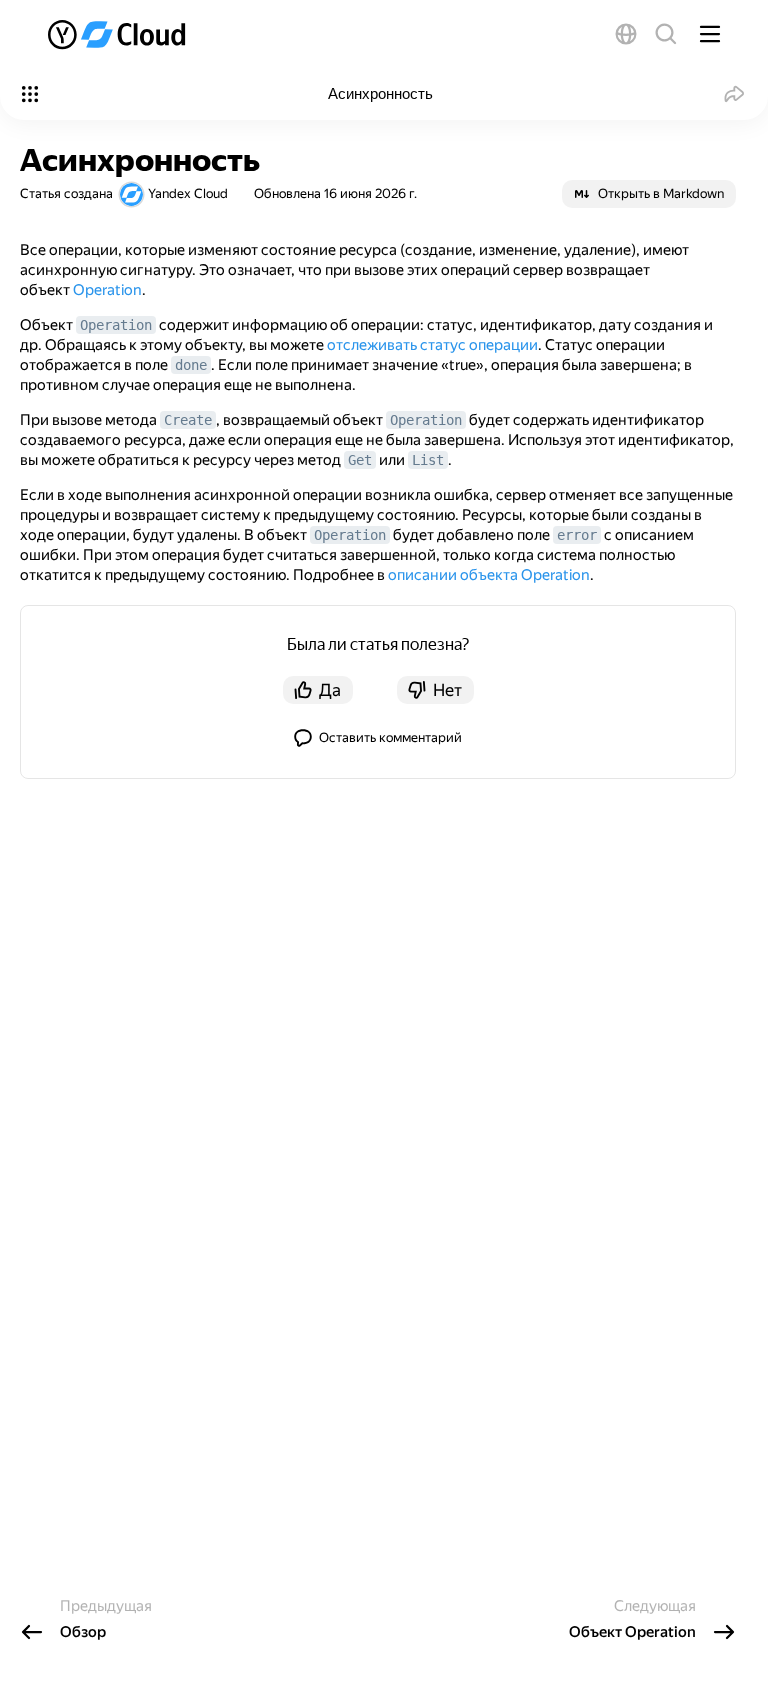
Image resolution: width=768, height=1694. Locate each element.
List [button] (428, 460)
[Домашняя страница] (118, 34)
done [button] (191, 365)
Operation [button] (116, 325)
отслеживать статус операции (432, 345)
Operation (107, 290)
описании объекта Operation (489, 575)
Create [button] (188, 420)
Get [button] (360, 460)
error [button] (577, 535)
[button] (626, 34)
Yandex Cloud (188, 193)
